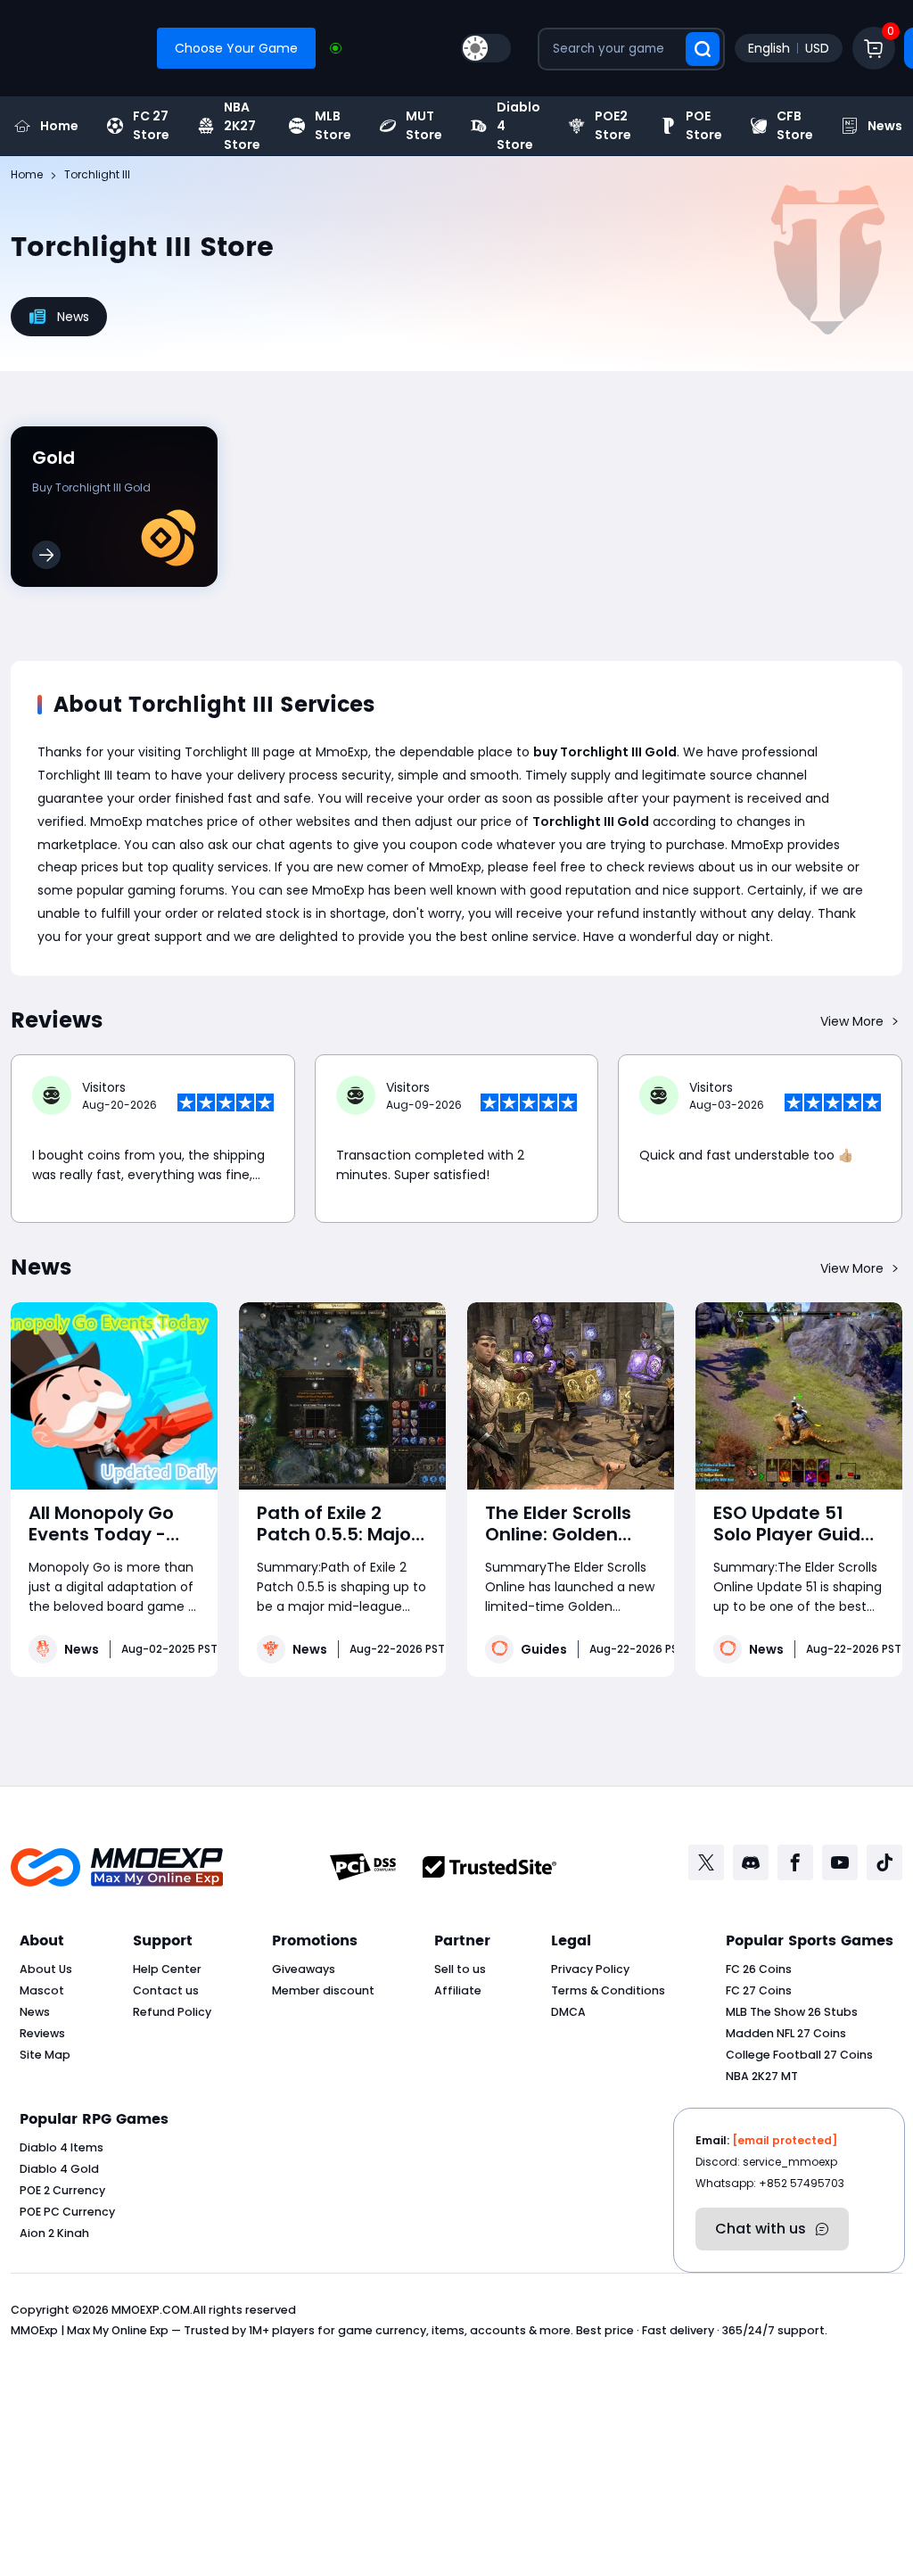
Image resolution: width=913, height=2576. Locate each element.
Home (59, 126)
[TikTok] (884, 1862)
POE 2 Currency (62, 2190)
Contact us (166, 1990)
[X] (706, 1862)
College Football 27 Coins (799, 2055)
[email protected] (785, 2140)
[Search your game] (703, 49)
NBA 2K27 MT (762, 2076)
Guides (544, 1649)
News (82, 1649)
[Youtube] (840, 1862)
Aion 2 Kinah (54, 2233)
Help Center (167, 1969)
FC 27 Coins (759, 1990)
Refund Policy (172, 2012)
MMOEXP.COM (151, 2310)
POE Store (704, 126)
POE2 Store (613, 126)
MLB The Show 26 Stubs (792, 2012)
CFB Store (795, 126)
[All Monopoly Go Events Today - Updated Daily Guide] (114, 1396)
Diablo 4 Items (62, 2147)
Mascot (42, 1990)
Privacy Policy (590, 1969)
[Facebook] (795, 1862)
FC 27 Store (151, 126)
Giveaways (304, 1969)
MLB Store (333, 126)
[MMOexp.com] (117, 1867)
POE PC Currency (67, 2212)
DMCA (568, 2012)
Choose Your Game (236, 48)
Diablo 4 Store (518, 126)
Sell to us (460, 1969)
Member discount (323, 1990)
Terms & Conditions (608, 1990)
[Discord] (751, 1862)
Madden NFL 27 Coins (786, 2033)
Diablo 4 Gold (59, 2169)
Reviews (42, 2033)
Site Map (45, 2055)
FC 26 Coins (759, 1969)
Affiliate (458, 1990)
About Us (46, 1969)
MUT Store (424, 126)
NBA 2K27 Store (242, 126)
